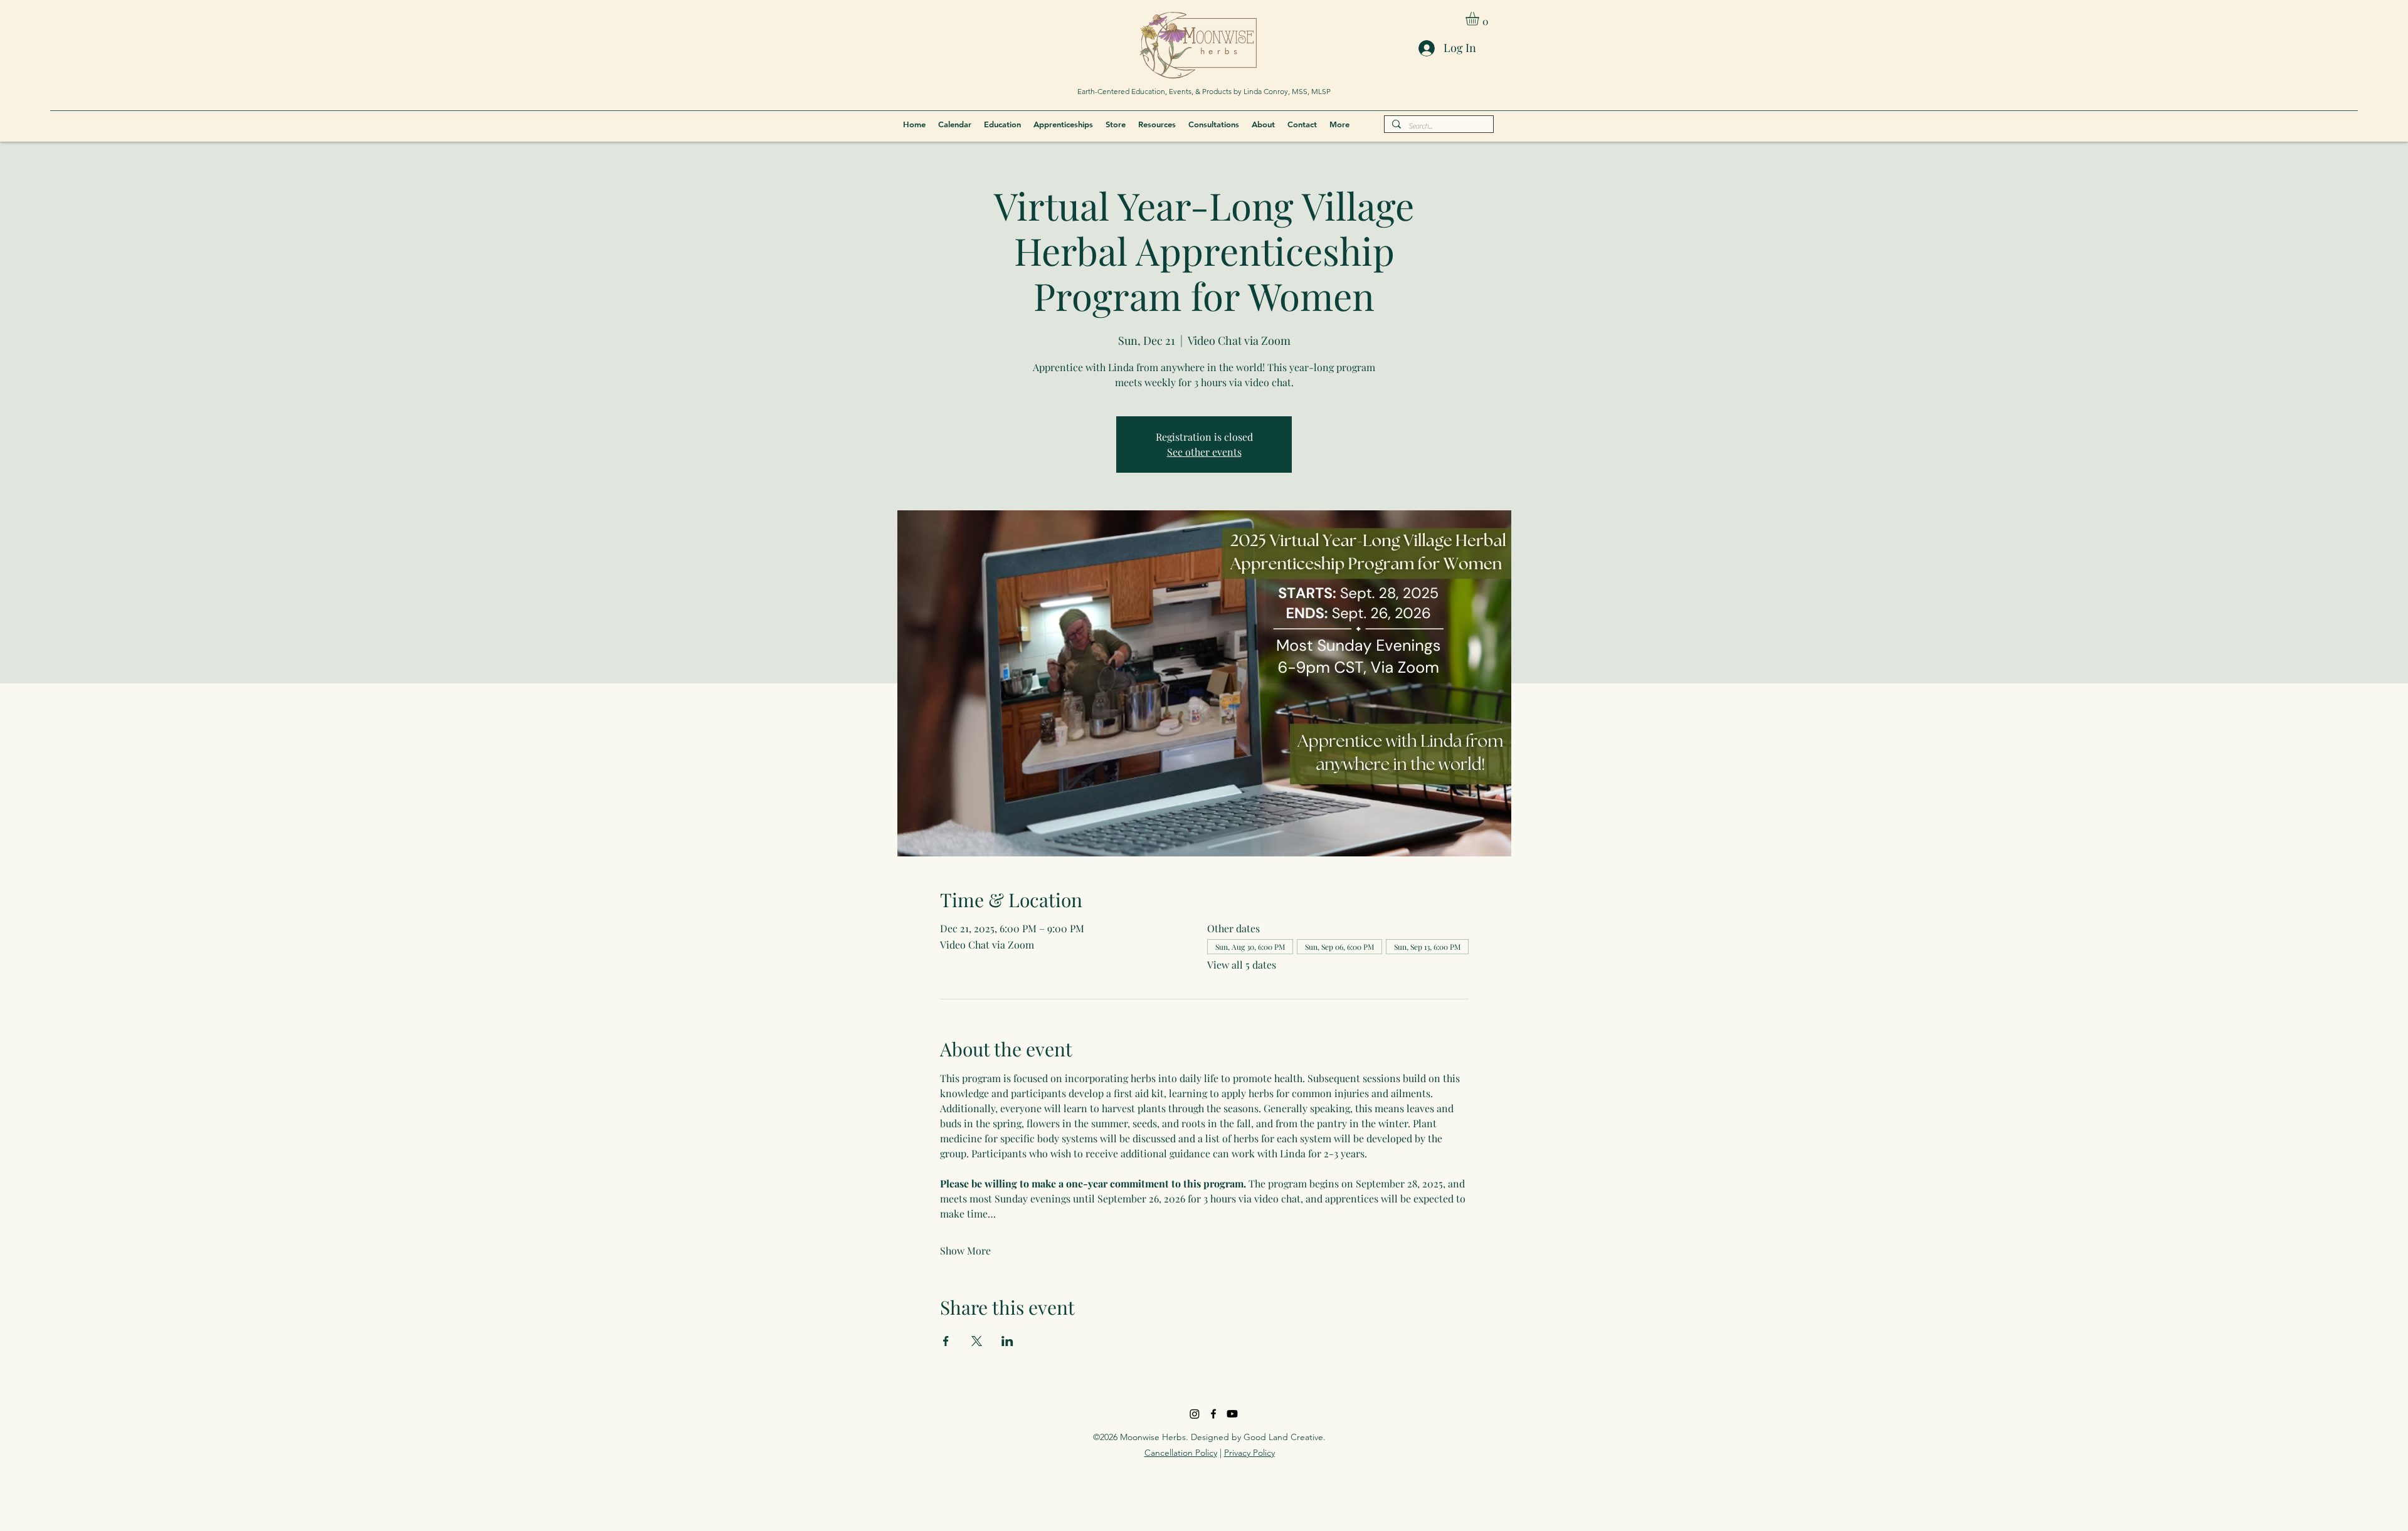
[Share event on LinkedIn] (1007, 1341)
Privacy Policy (1249, 1453)
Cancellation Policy (1181, 1453)
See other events (1204, 452)
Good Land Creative (1283, 1437)
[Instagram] (1195, 1414)
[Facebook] (1213, 1414)
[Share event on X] (977, 1341)
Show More (965, 1250)
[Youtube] (1232, 1414)
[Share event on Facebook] (946, 1341)
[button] (1480, 19)
